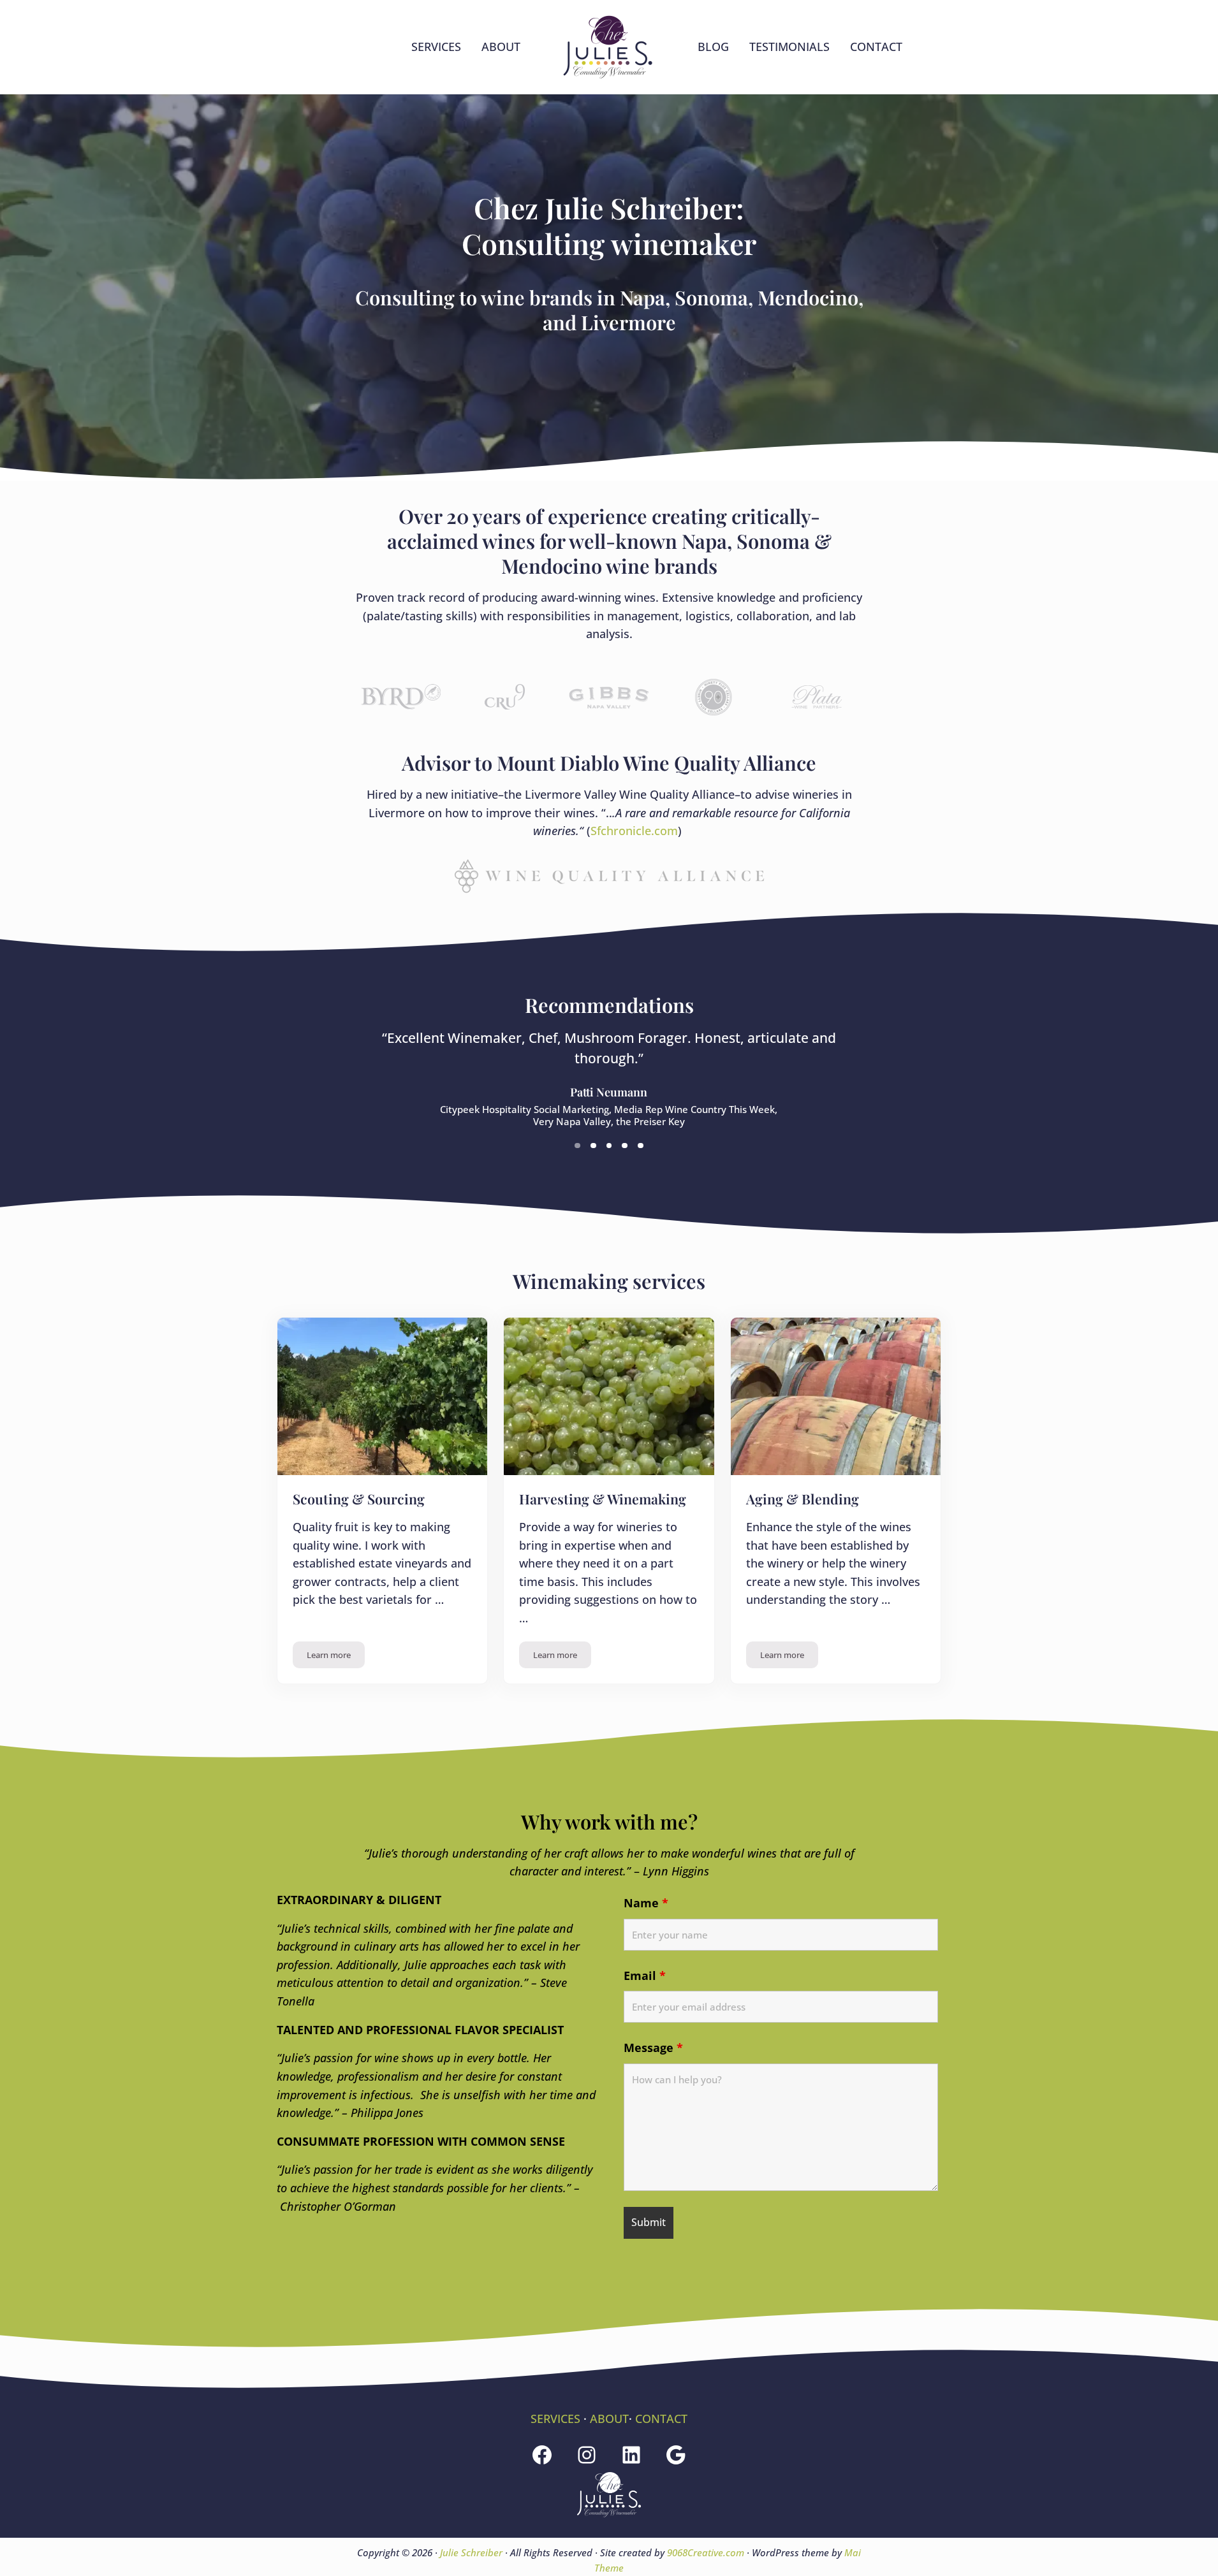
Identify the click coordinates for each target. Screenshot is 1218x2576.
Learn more (336, 1657)
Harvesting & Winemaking (603, 1499)
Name (646, 1903)
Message (653, 2048)
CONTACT (661, 2419)
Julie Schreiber (471, 2552)
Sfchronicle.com (634, 831)
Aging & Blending (803, 1499)
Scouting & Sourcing (359, 1499)
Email (645, 1976)
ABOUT (609, 2419)
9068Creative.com (706, 2552)
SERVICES (555, 2419)
